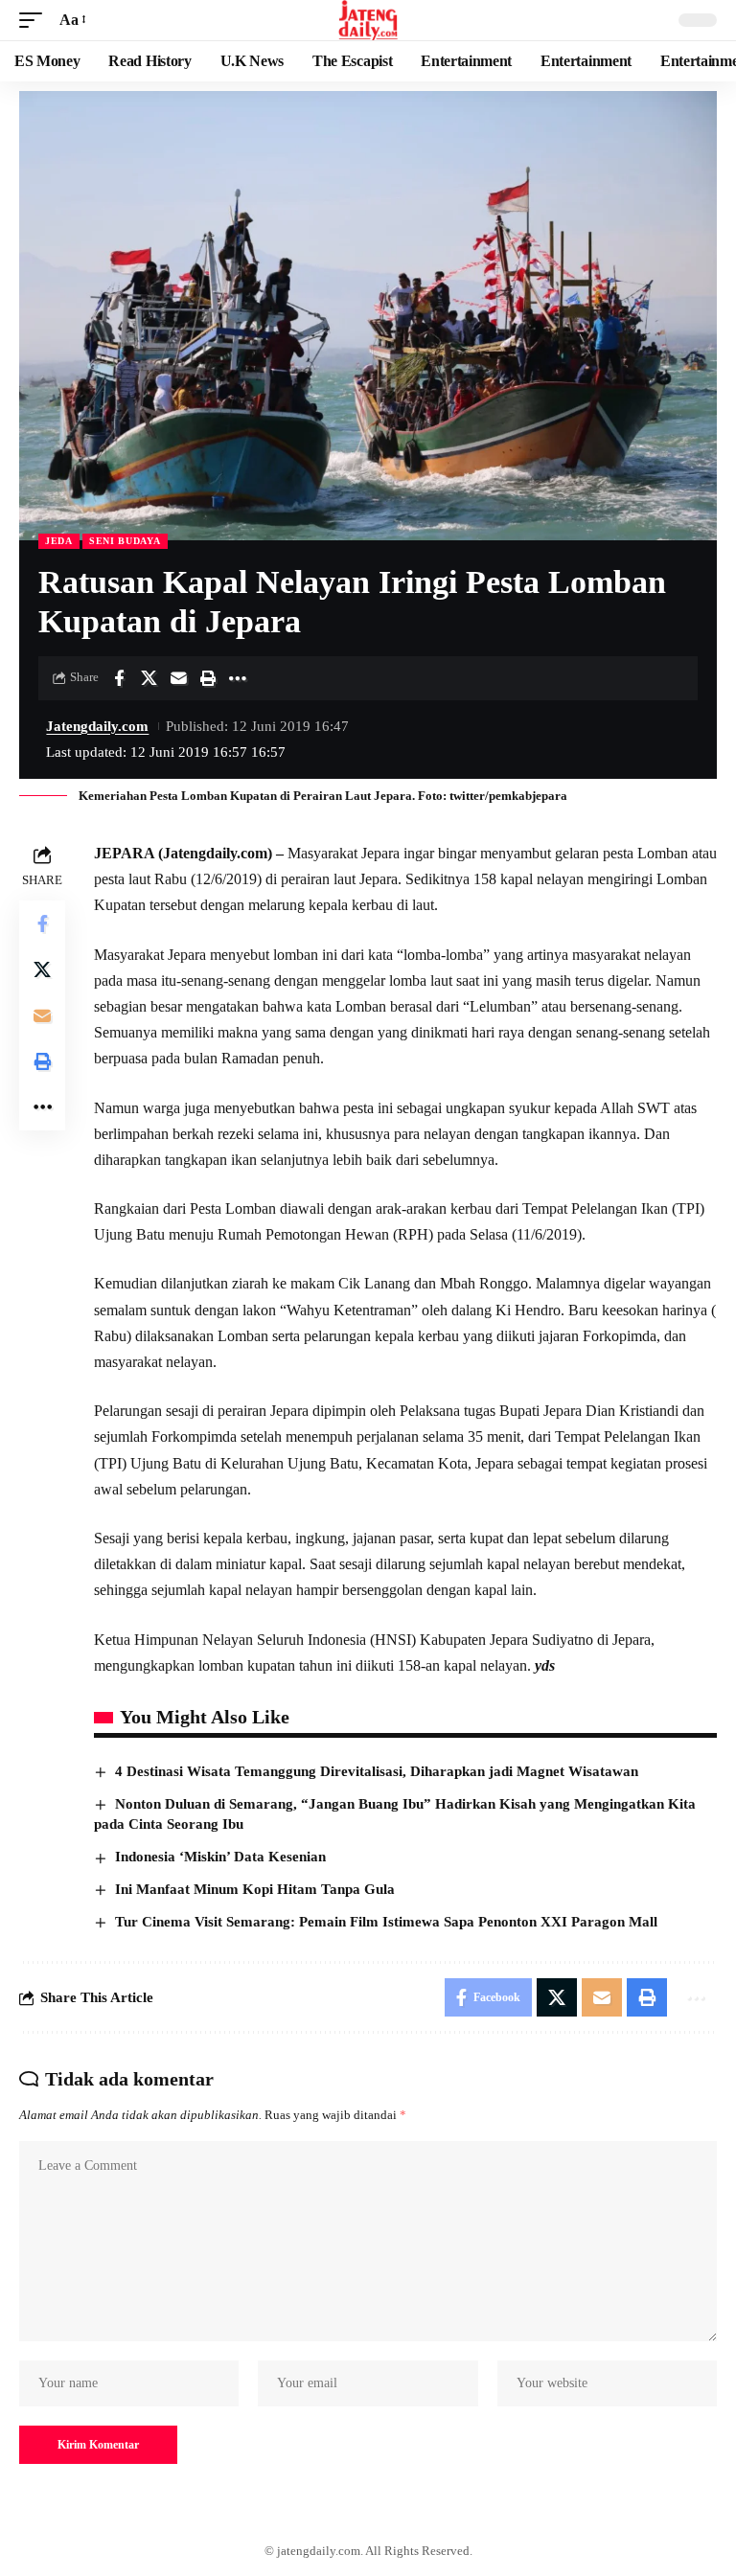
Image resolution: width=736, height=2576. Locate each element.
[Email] (178, 678)
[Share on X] (149, 678)
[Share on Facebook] (119, 678)
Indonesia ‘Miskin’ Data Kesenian (220, 1857)
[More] (238, 678)
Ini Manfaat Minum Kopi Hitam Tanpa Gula (255, 1889)
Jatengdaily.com (97, 726)
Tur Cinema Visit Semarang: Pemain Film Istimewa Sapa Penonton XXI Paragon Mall (386, 1922)
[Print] (208, 678)
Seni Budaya (125, 541)
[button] (35, 20)
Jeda (59, 541)
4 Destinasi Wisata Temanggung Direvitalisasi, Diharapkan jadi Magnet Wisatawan (377, 1771)
